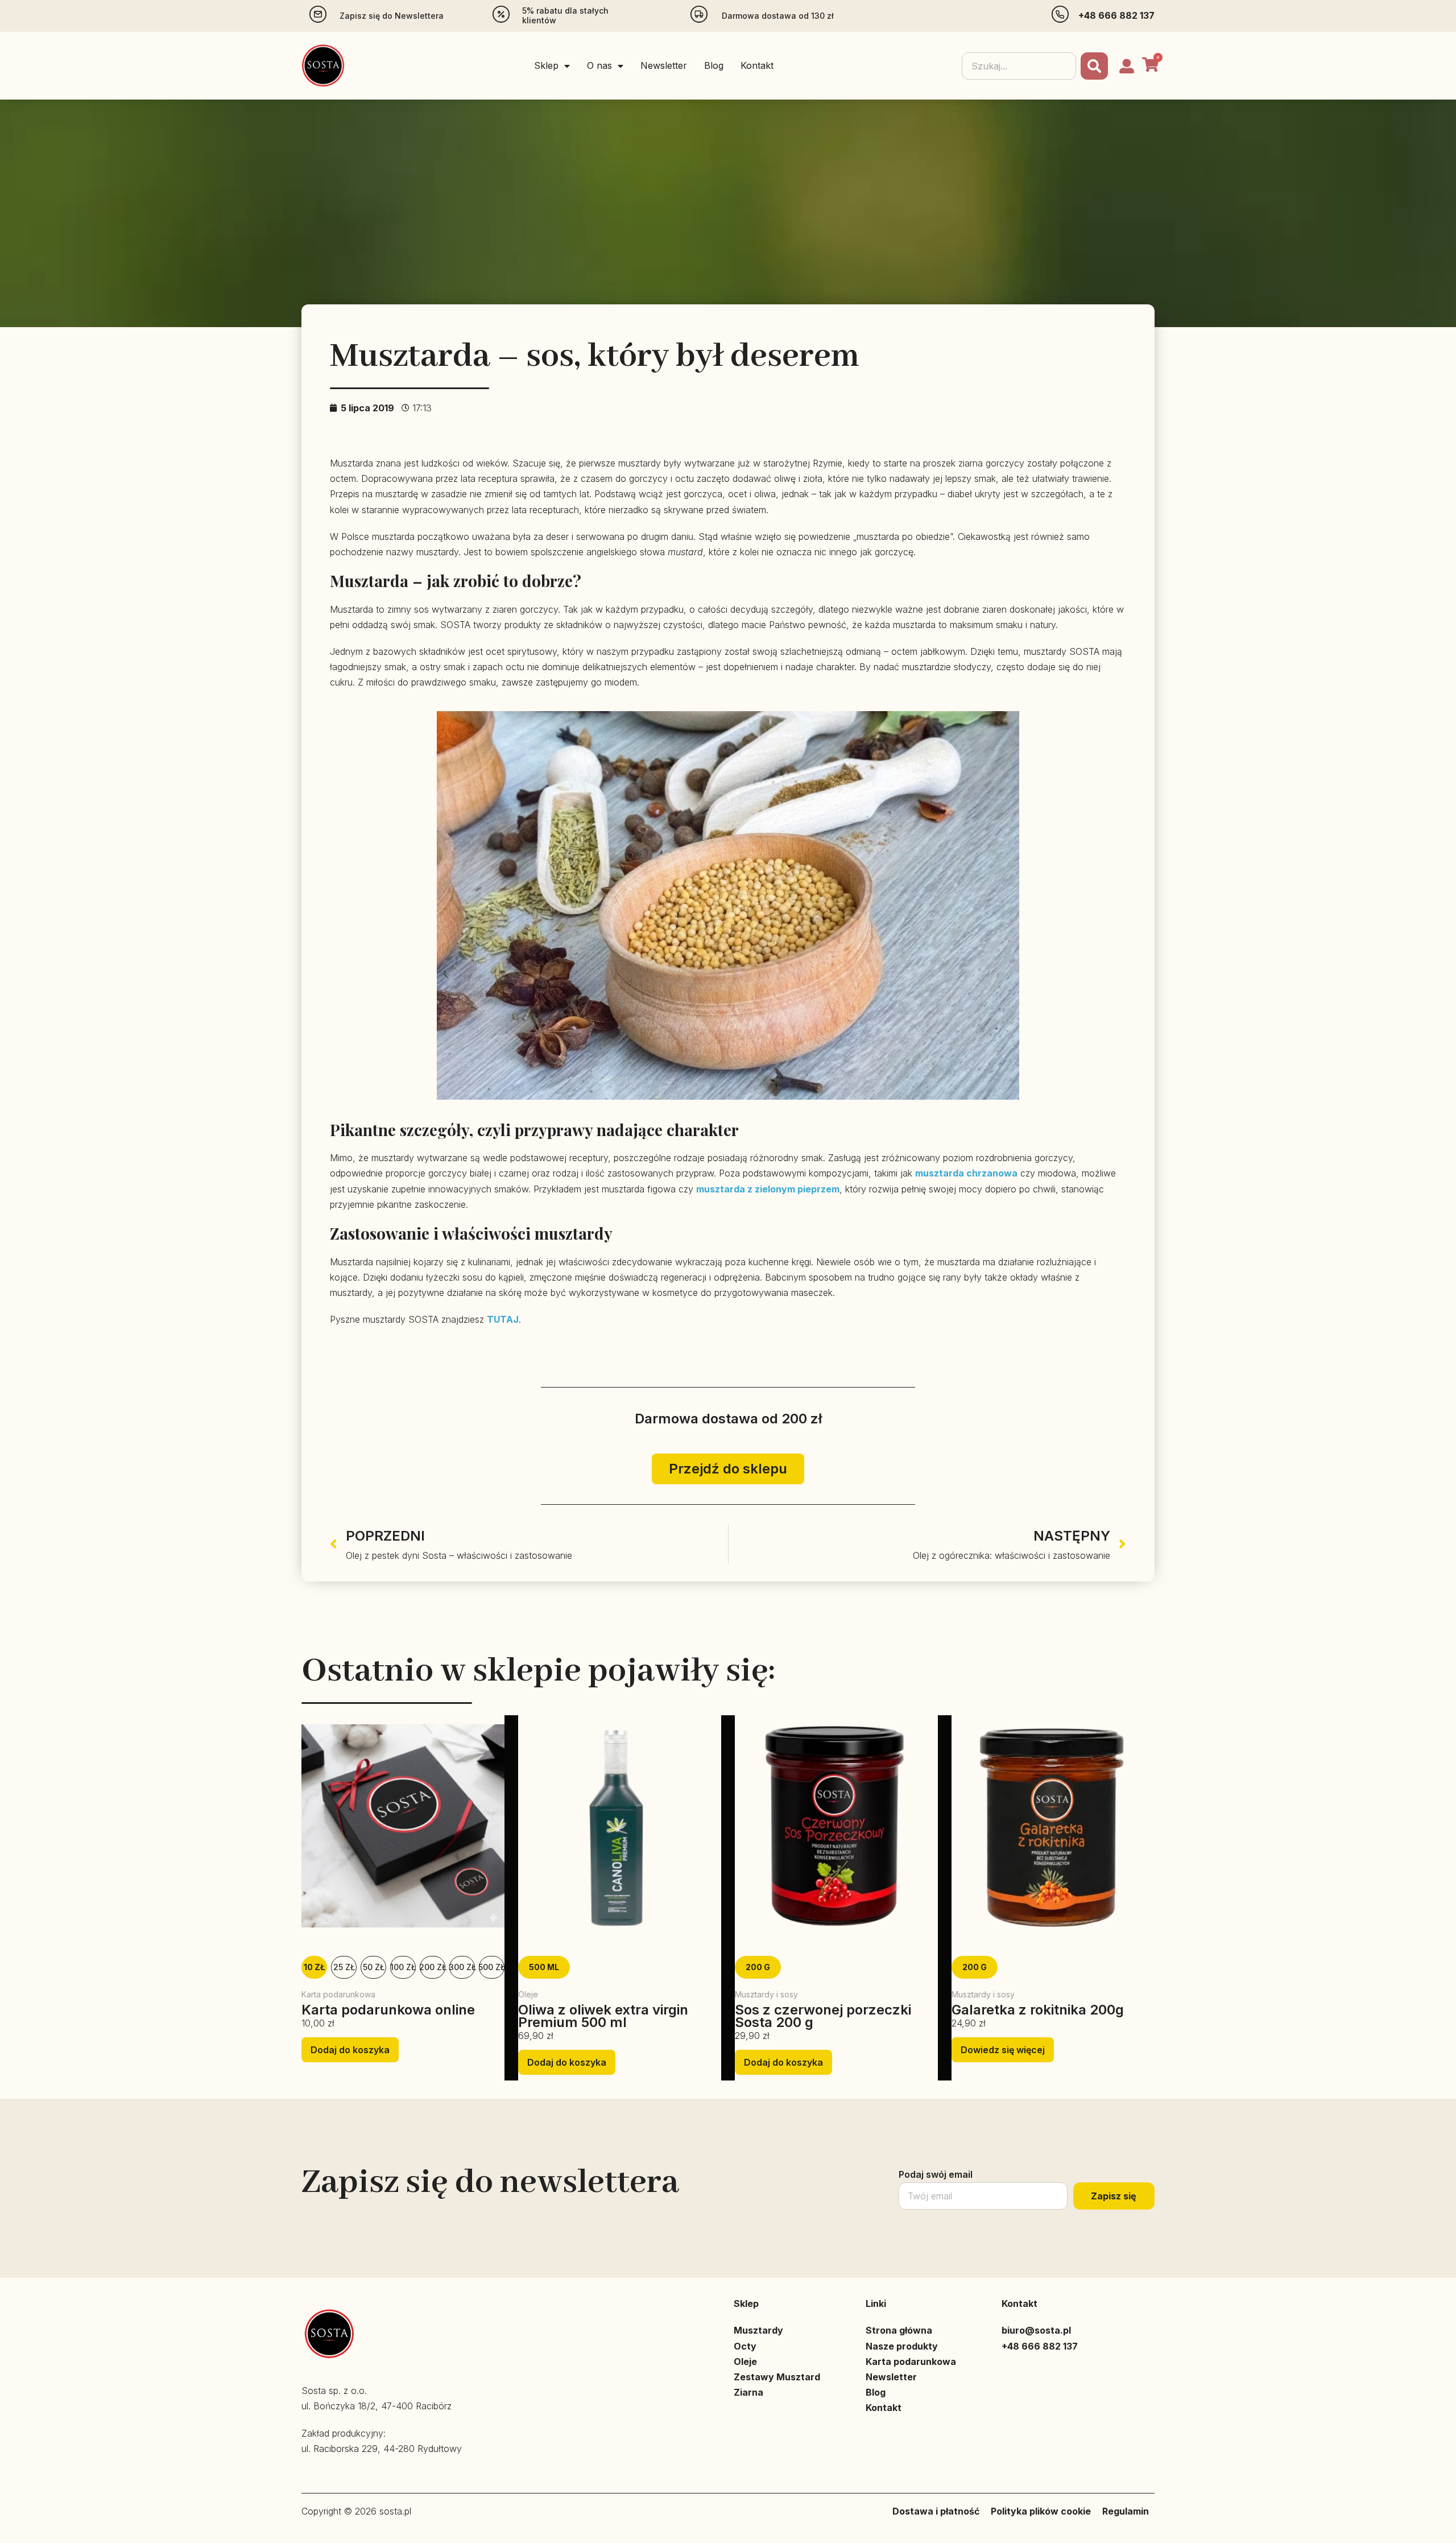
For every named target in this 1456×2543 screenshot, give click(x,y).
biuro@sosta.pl (1036, 2330)
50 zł (374, 1967)
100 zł (403, 1967)
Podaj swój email (936, 2174)
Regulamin (1126, 2511)
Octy (745, 2346)
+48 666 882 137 (1116, 15)
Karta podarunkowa (911, 2362)
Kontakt (757, 65)
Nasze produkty (902, 2346)
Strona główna (899, 2330)
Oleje (745, 2362)
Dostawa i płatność (936, 2511)
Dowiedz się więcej (1003, 2050)
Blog (714, 65)
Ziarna (748, 2392)
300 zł (462, 1967)
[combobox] (1019, 66)
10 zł (314, 1967)
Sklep (546, 65)
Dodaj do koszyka (350, 2050)
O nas (599, 65)
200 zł (433, 1967)
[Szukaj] (1094, 66)
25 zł (344, 1967)
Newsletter (664, 65)
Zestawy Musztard (777, 2377)
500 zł (492, 1967)
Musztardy (758, 2330)
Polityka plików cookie (1041, 2511)
